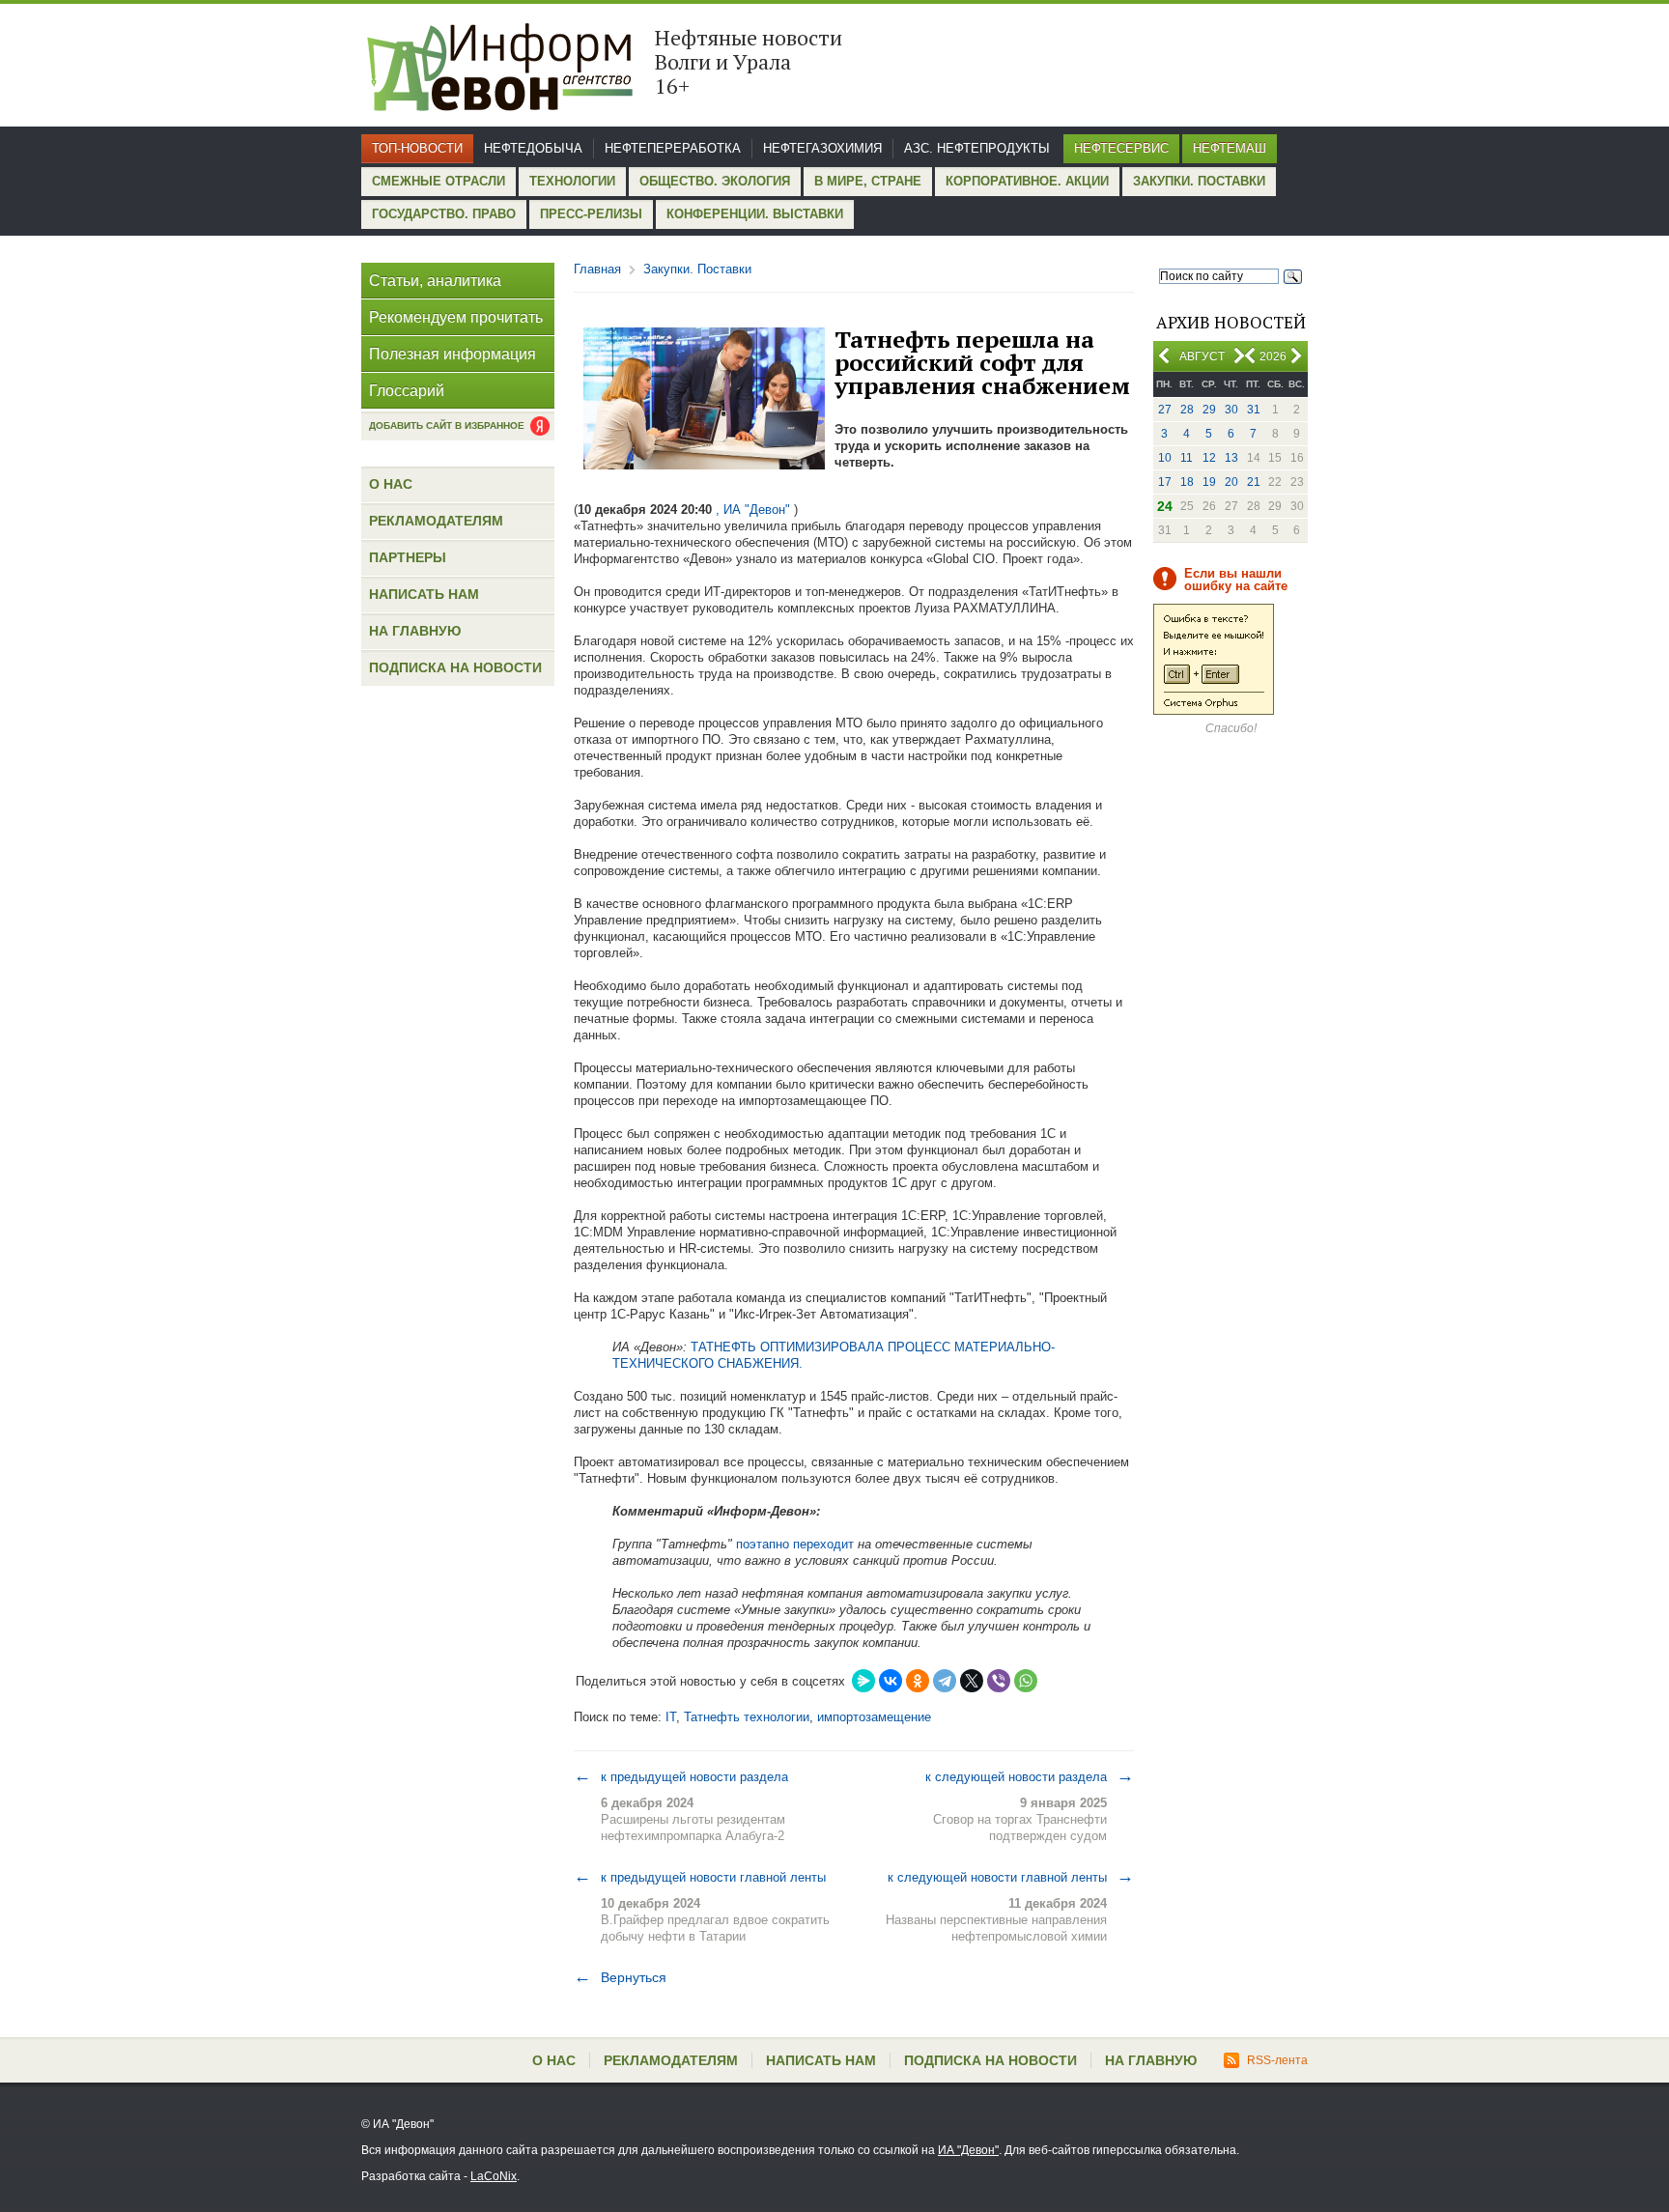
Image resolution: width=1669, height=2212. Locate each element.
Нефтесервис (1121, 148)
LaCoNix (494, 2176)
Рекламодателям (436, 521)
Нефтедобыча (533, 148)
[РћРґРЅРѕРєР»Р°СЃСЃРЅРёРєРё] (918, 1681)
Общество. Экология (715, 181)
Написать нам (424, 594)
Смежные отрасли (438, 181)
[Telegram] (945, 1681)
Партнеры (408, 557)
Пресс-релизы (591, 214)
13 (1231, 458)
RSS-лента (1277, 2060)
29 (1209, 410)
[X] (972, 1681)
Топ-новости (417, 148)
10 (1165, 458)
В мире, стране (868, 181)
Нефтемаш (1230, 148)
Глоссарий (407, 391)
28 (1187, 410)
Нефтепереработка (673, 148)
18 (1187, 482)
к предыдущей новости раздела (681, 1776)
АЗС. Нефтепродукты (977, 148)
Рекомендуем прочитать (456, 317)
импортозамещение (874, 1717)
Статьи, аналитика (435, 281)
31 (1254, 410)
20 (1231, 482)
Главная (597, 269)
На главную (415, 631)
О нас (391, 484)
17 (1165, 482)
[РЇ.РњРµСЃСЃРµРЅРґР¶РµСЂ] (863, 1681)
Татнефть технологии (747, 1717)
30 (1231, 410)
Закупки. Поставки (1199, 181)
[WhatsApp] (1026, 1681)
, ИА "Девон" (753, 510)
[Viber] (999, 1681)
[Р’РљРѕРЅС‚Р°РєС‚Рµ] (891, 1681)
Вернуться (620, 1977)
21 (1254, 482)
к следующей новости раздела (1030, 1776)
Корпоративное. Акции (1027, 181)
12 (1209, 458)
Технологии (572, 181)
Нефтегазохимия (822, 148)
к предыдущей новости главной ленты (700, 1877)
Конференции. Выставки (755, 214)
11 (1187, 458)
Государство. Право (444, 214)
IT (671, 1717)
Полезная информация (453, 354)
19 (1209, 482)
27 (1165, 410)
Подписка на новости (455, 667)
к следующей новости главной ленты (1011, 1877)
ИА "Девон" (968, 2150)
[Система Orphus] (1214, 711)
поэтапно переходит (795, 1544)
